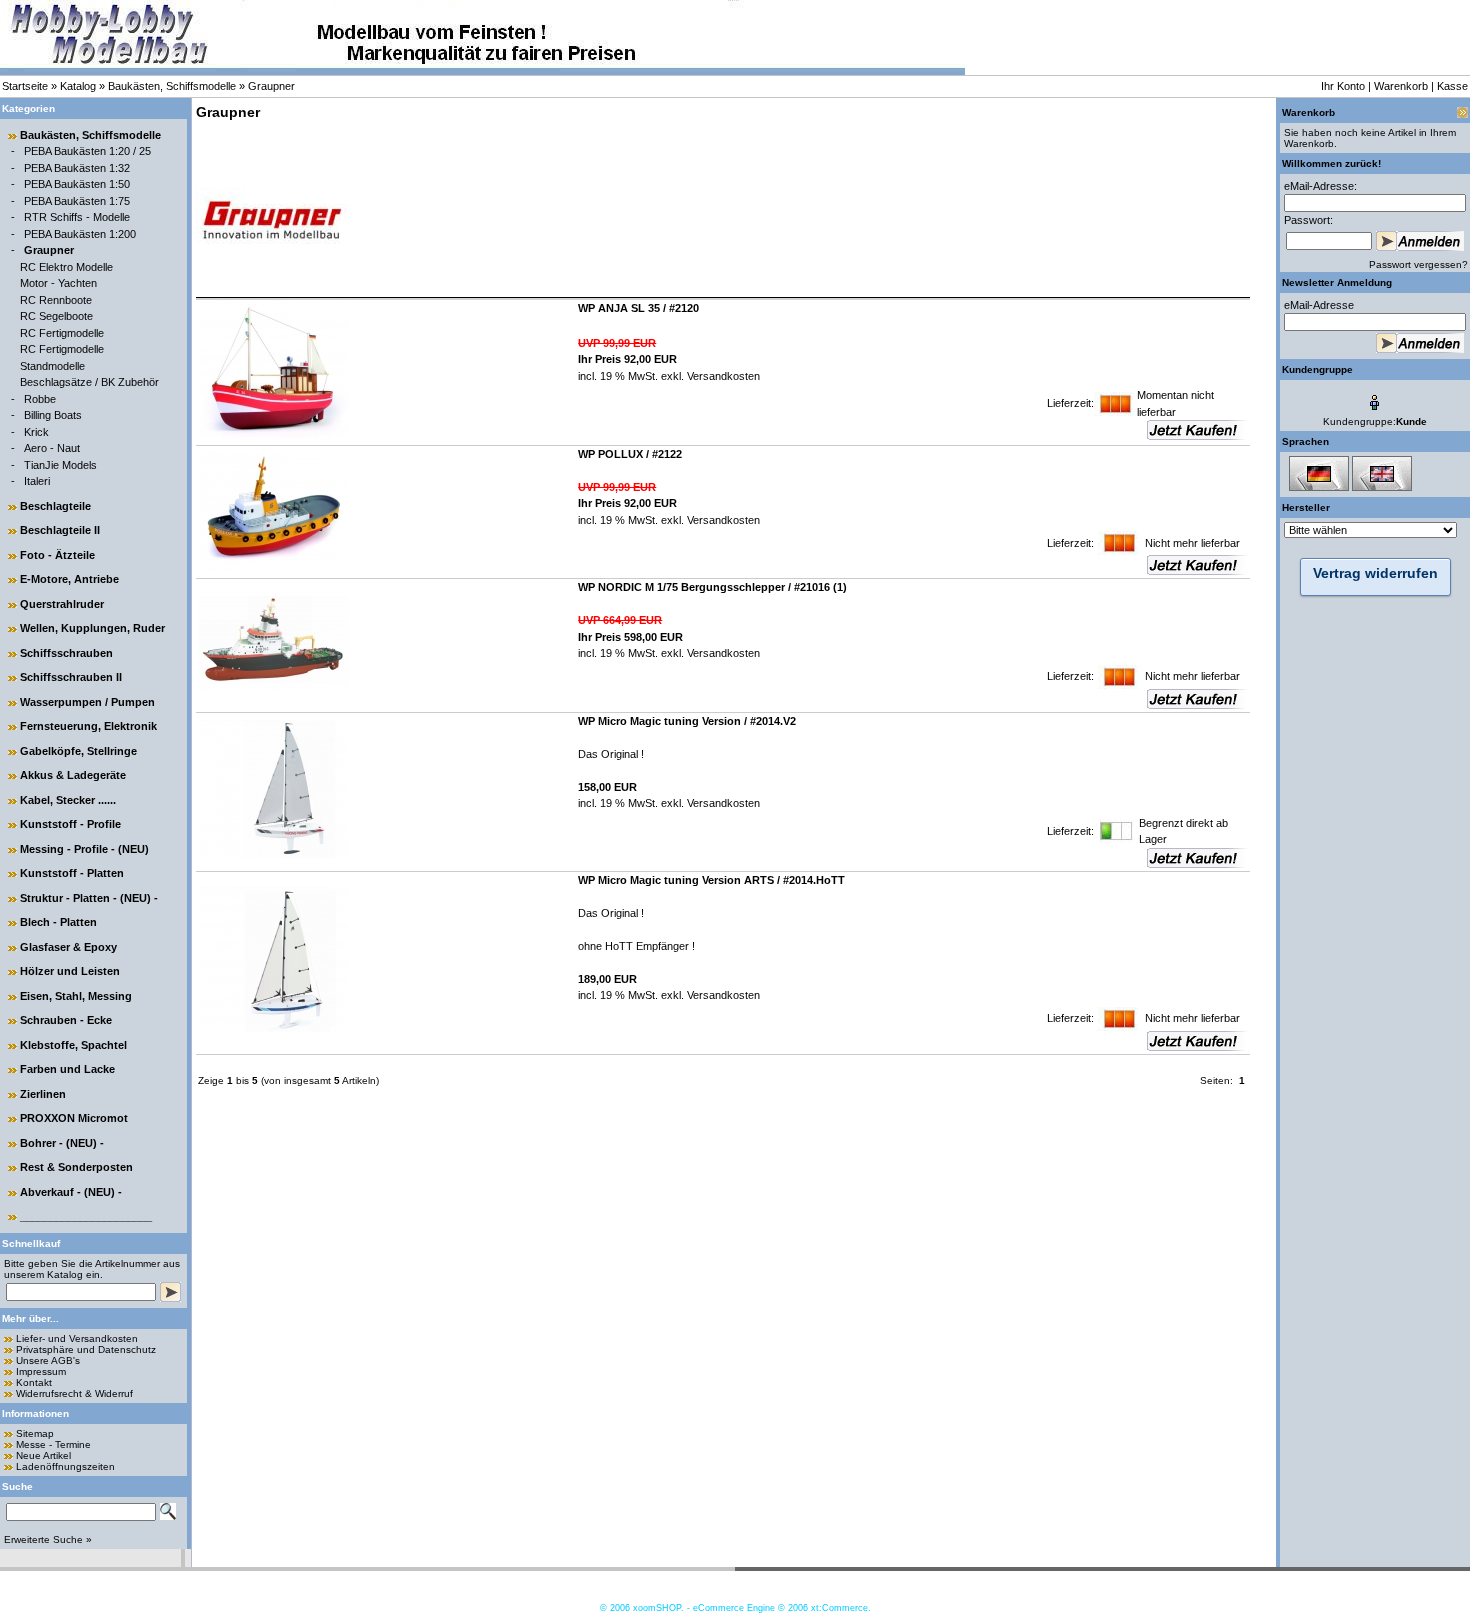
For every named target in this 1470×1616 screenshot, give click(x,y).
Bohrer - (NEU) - (62, 1143)
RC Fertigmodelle (62, 333)
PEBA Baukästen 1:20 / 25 (87, 151)
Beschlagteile (55, 506)
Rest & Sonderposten (76, 1167)
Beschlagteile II (60, 530)
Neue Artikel (43, 1455)
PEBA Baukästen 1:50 (77, 184)
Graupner (271, 86)
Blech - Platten (58, 922)
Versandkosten (722, 376)
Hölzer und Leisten (70, 971)
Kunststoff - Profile (70, 824)
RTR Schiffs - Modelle (77, 217)
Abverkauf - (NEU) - (71, 1192)
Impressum (41, 1371)
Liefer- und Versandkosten (77, 1338)
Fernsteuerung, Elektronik (88, 726)
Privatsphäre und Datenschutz (86, 1349)
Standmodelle (52, 366)
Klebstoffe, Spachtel (73, 1045)
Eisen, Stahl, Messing (76, 996)
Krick (36, 432)
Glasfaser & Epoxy (68, 947)
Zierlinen (43, 1094)
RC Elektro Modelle (66, 267)
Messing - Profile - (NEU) (84, 849)
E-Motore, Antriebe (69, 579)
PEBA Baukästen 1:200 (80, 234)
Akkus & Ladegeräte (73, 775)
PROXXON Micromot (74, 1118)
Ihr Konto (1343, 86)
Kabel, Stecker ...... (68, 800)
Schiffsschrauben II (71, 677)
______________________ (86, 1216)
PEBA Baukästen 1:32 (77, 168)
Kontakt (34, 1382)
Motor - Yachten (58, 283)
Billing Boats (53, 415)
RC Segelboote (56, 316)
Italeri (37, 481)
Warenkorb (1401, 86)
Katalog (78, 86)
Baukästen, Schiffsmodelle (172, 86)
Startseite (25, 86)
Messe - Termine (53, 1444)
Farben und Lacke (67, 1069)
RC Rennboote (56, 300)
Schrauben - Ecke (66, 1020)
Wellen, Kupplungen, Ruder (92, 628)
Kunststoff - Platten (72, 873)
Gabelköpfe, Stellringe (78, 751)
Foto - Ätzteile (57, 555)
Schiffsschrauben (66, 653)
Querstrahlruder (62, 604)
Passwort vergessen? (1418, 264)
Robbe (40, 399)
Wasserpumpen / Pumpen (87, 702)
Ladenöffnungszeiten (65, 1466)
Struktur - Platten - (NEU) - (89, 898)
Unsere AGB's (48, 1360)
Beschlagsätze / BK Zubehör (89, 382)
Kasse (1452, 86)
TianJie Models (60, 465)
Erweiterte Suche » (48, 1539)
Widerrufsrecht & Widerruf (74, 1393)
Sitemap (35, 1433)
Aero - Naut (52, 448)
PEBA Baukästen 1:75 (77, 201)
